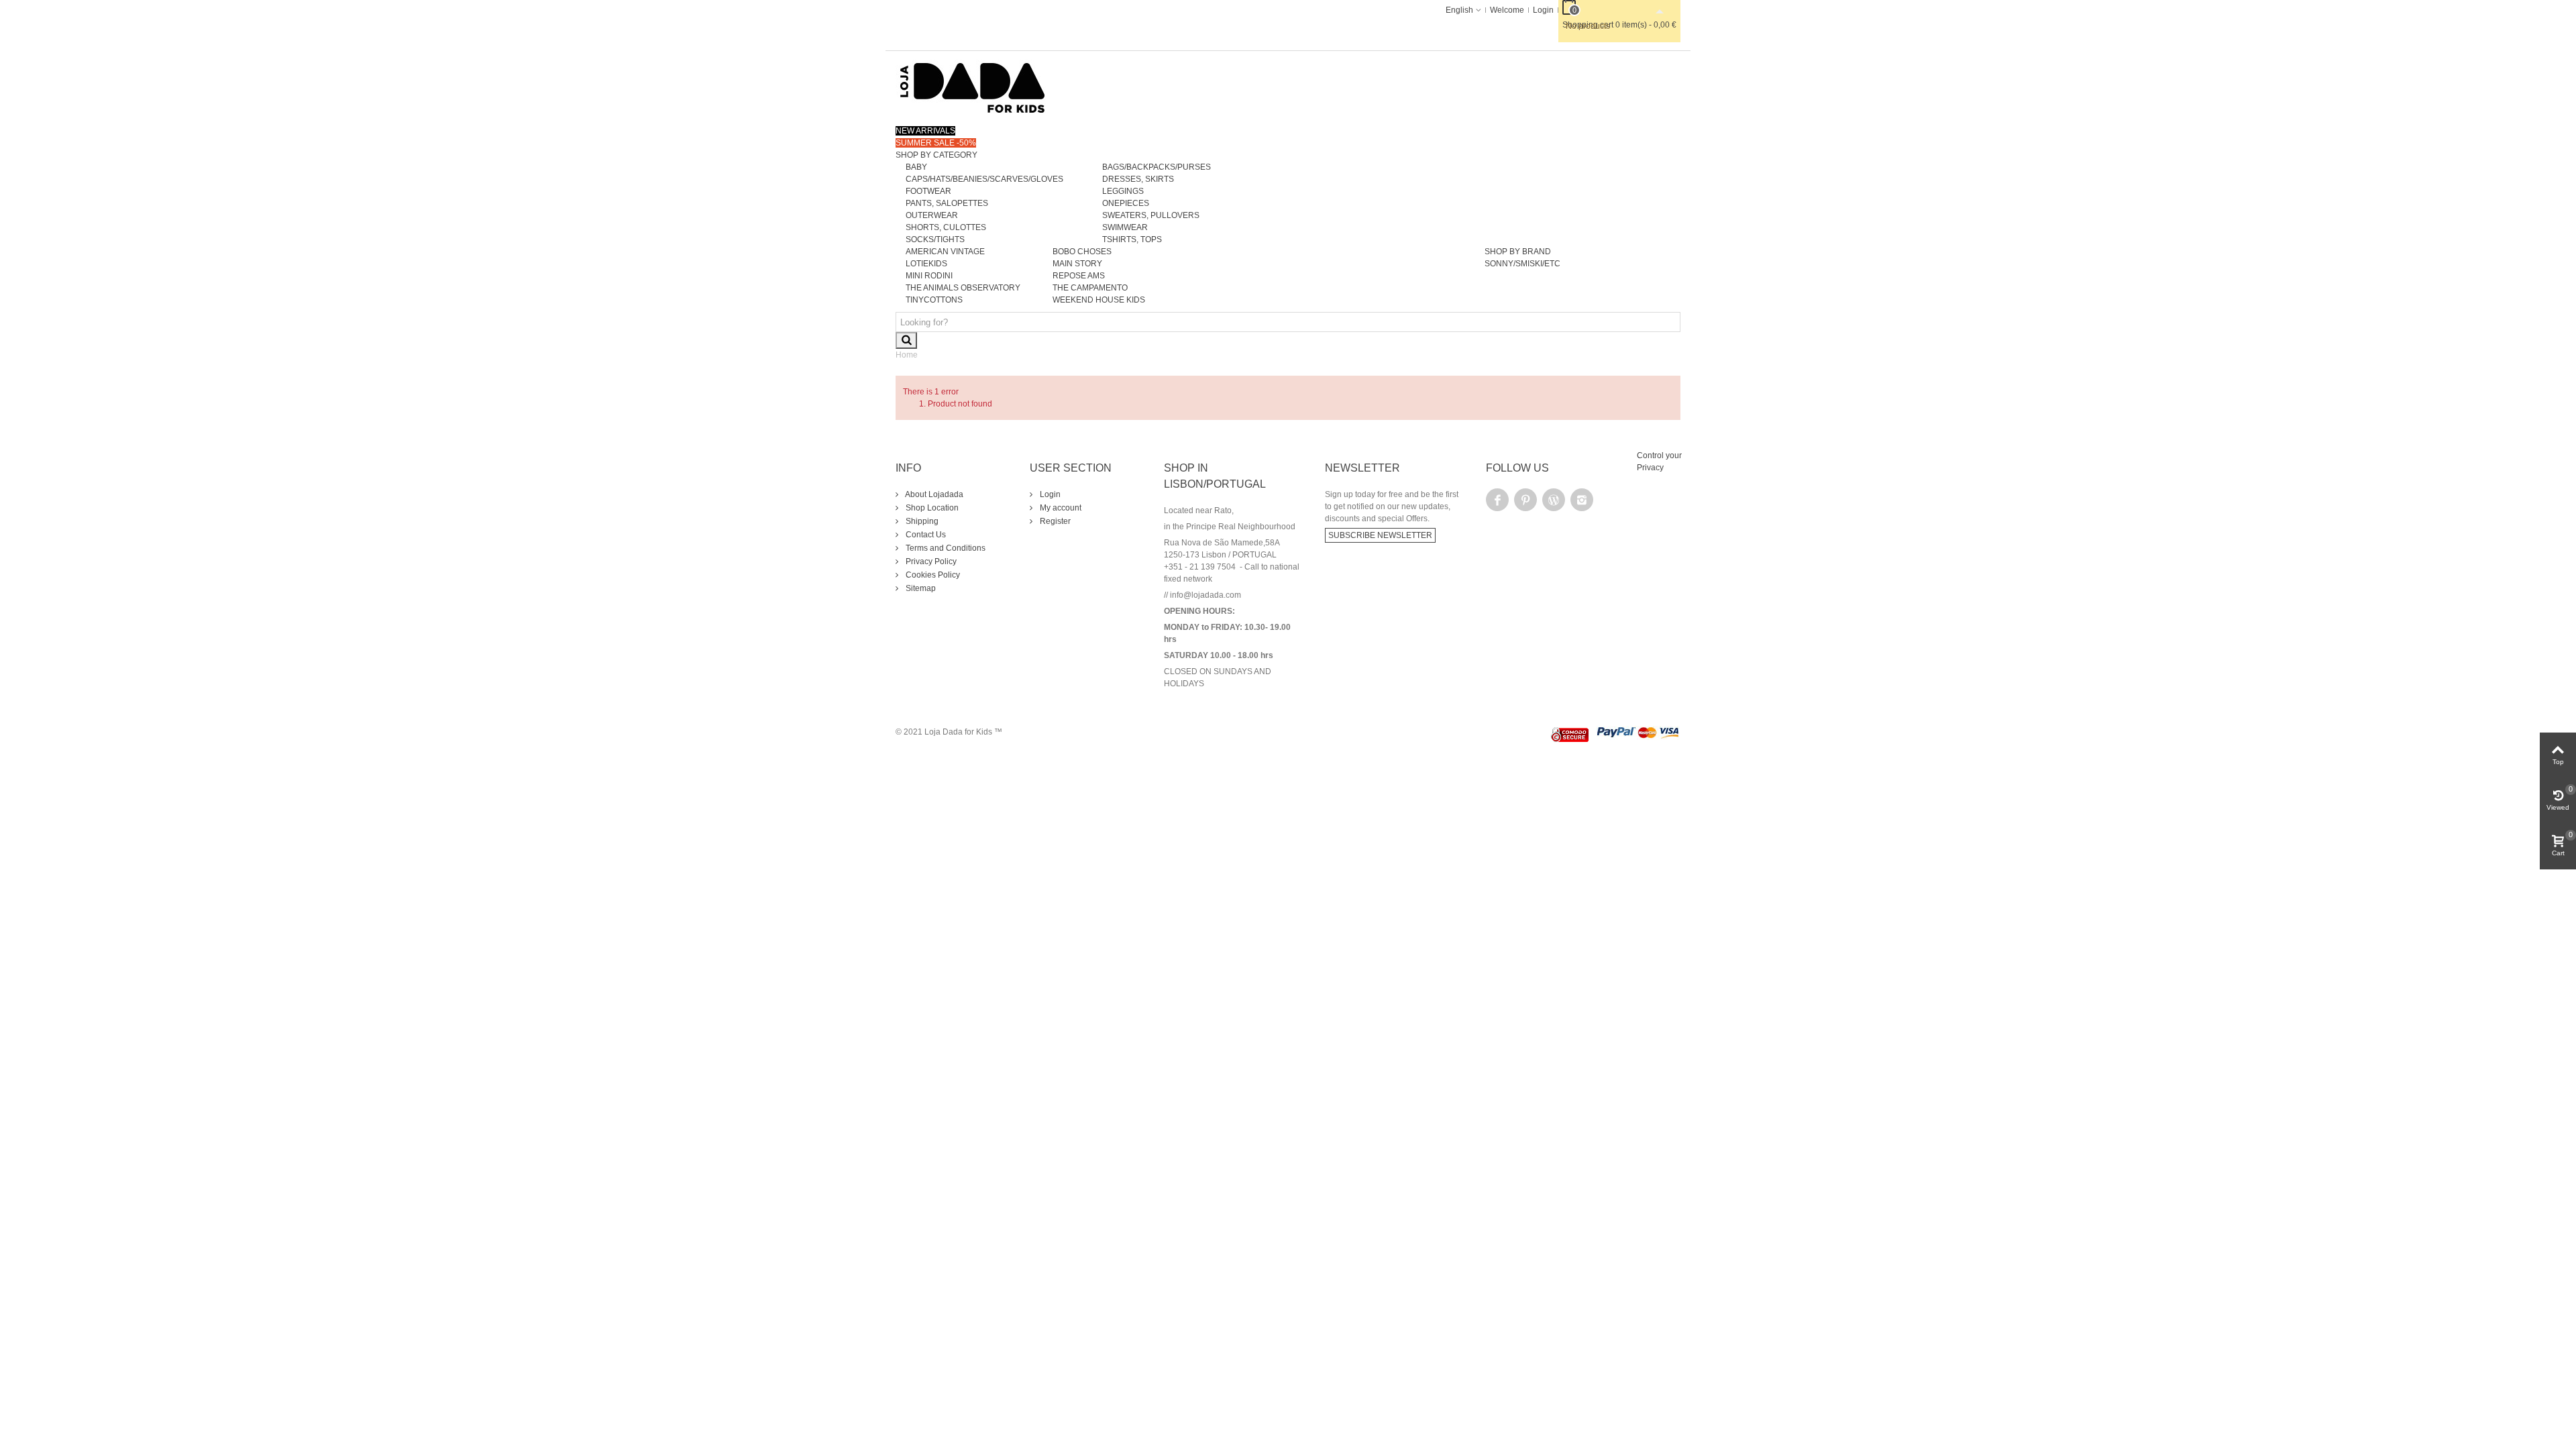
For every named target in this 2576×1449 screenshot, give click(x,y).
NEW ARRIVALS (925, 131)
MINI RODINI (929, 276)
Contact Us (925, 535)
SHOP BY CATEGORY (936, 155)
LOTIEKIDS (926, 264)
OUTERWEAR (932, 215)
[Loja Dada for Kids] (973, 87)
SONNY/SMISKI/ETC (1522, 264)
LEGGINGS (1123, 191)
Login (1049, 494)
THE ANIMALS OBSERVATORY (963, 288)
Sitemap (920, 588)
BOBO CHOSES (1082, 252)
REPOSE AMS (1079, 276)
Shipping (921, 521)
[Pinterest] (1525, 500)
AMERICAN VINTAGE (945, 252)
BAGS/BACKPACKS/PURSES (1157, 167)
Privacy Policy (930, 561)
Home (907, 355)
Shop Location (931, 508)
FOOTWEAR (928, 191)
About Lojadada (933, 494)
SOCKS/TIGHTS (935, 239)
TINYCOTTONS (934, 300)
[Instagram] (1582, 500)
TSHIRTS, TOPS (1132, 239)
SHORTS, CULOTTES (946, 227)
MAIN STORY (1077, 264)
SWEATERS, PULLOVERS (1151, 215)
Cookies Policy (932, 575)
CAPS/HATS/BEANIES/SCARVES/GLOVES (984, 179)
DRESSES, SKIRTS (1138, 179)
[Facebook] (1497, 500)
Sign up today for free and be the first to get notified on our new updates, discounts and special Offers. (1392, 506)
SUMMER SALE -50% (936, 143)
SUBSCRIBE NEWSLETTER (1380, 535)
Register (1054, 521)
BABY (916, 167)
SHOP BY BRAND (1518, 252)
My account (1060, 508)
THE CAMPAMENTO (1090, 288)
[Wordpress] (1554, 500)
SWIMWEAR (1125, 227)
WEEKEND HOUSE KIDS (1099, 300)
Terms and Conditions (945, 548)
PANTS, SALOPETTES (947, 203)
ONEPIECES (1126, 203)
